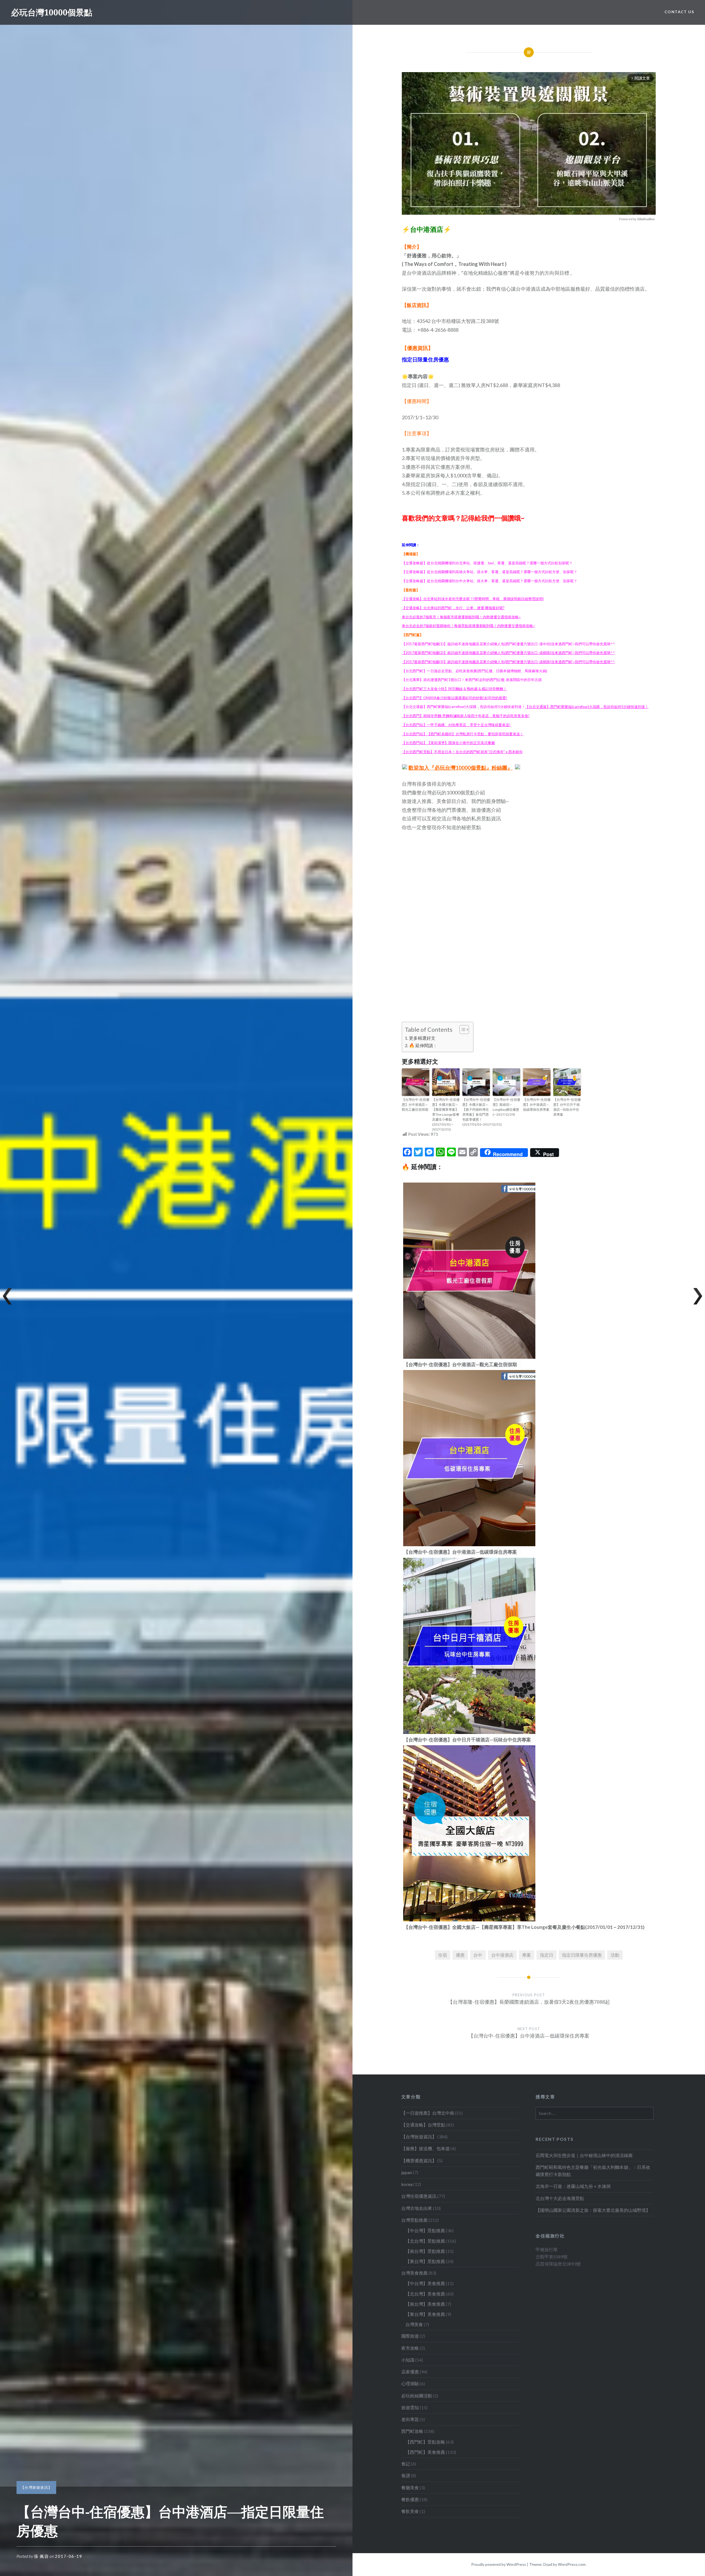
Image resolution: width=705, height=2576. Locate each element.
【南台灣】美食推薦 (425, 2304)
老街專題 (410, 2419)
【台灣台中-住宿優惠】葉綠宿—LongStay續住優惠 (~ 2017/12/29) (506, 1107)
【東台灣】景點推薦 (425, 2261)
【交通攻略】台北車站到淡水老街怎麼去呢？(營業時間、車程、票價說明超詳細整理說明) (473, 599)
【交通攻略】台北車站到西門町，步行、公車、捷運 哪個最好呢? (453, 608)
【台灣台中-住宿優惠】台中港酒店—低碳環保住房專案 (537, 1105)
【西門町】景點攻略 (425, 2442)
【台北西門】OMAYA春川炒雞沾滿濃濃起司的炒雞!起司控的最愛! (455, 698)
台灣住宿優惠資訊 (419, 2196)
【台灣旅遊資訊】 (36, 2487)
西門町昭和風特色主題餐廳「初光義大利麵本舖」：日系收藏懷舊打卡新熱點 (593, 2171)
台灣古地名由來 (417, 2208)
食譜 (406, 2475)
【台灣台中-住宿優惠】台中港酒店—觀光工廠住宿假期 (416, 1105)
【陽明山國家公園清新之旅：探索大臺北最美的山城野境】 (593, 2210)
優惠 (460, 1955)
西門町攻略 (412, 2431)
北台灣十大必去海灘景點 (560, 2198)
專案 (527, 1955)
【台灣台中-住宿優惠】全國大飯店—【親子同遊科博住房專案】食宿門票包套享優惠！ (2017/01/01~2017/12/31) (476, 1112)
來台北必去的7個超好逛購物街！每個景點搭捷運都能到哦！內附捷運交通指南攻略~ (468, 626)
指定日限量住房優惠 (582, 1955)
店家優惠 (410, 2372)
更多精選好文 (422, 1038)
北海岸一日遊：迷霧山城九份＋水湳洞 (573, 2186)
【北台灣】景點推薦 (425, 2241)
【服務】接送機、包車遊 (425, 2148)
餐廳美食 (410, 2487)
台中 (478, 1955)
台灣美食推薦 (414, 2273)
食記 (406, 2464)
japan (407, 2172)
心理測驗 (410, 2383)
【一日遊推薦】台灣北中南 (428, 2113)
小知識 (408, 2360)
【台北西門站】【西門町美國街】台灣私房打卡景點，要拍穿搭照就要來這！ (463, 734)
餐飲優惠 (410, 2499)
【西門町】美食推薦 (425, 2452)
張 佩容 (41, 2556)
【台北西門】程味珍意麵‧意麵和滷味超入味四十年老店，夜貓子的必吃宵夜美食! (466, 716)
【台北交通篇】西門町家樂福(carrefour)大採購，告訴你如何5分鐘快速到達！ (587, 707)
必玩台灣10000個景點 (52, 12)
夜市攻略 (410, 2348)
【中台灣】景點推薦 (425, 2230)
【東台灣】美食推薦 (425, 2314)
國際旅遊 (410, 2336)
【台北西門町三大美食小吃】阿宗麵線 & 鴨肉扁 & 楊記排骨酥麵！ (454, 689)
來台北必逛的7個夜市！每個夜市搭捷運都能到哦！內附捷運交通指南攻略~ (461, 617)
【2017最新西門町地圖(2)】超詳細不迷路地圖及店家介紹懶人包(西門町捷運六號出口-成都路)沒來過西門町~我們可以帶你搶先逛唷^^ (508, 653)
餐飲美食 (410, 2511)
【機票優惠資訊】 (419, 2160)
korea (407, 2184)
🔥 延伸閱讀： (423, 1045)
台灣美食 (414, 2324)
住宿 (443, 1955)
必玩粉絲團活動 (417, 2396)
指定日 (547, 1955)
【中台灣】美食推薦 (425, 2283)
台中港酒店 (502, 1955)
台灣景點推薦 (414, 2220)
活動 (615, 1955)
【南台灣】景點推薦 (425, 2251)
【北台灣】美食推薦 (425, 2294)
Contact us (679, 12)
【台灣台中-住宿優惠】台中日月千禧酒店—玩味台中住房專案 (567, 1107)
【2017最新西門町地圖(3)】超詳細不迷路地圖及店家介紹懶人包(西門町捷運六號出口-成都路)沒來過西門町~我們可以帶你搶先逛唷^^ (508, 662)
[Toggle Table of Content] (461, 1030)
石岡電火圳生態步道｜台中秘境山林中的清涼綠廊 (584, 2155)
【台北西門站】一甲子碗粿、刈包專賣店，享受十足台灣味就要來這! (456, 725)
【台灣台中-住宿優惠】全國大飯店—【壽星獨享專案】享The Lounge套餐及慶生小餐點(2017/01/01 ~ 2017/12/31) (446, 1114)
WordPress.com (572, 2564)
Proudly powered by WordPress (499, 2564)
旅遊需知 (410, 2407)
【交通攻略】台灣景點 (423, 2125)
